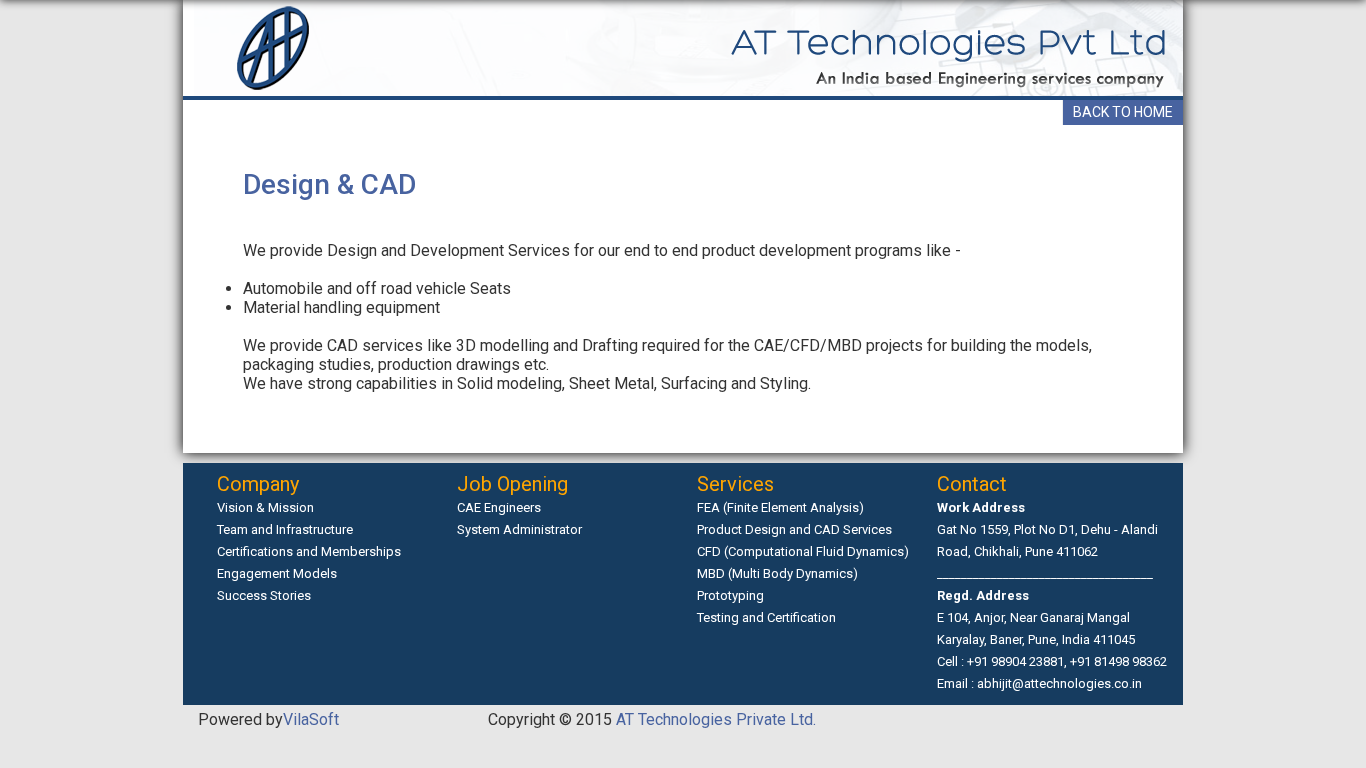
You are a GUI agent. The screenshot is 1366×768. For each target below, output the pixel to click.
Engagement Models (277, 573)
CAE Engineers (499, 507)
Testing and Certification (766, 617)
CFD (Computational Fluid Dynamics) (803, 551)
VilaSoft (311, 719)
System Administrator (519, 529)
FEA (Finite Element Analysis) (780, 507)
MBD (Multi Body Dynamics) (777, 573)
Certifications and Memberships (309, 551)
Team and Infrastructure (285, 529)
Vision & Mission (265, 507)
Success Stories (264, 595)
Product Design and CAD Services (794, 529)
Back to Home (1123, 112)
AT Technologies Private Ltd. (714, 719)
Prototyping (730, 595)
